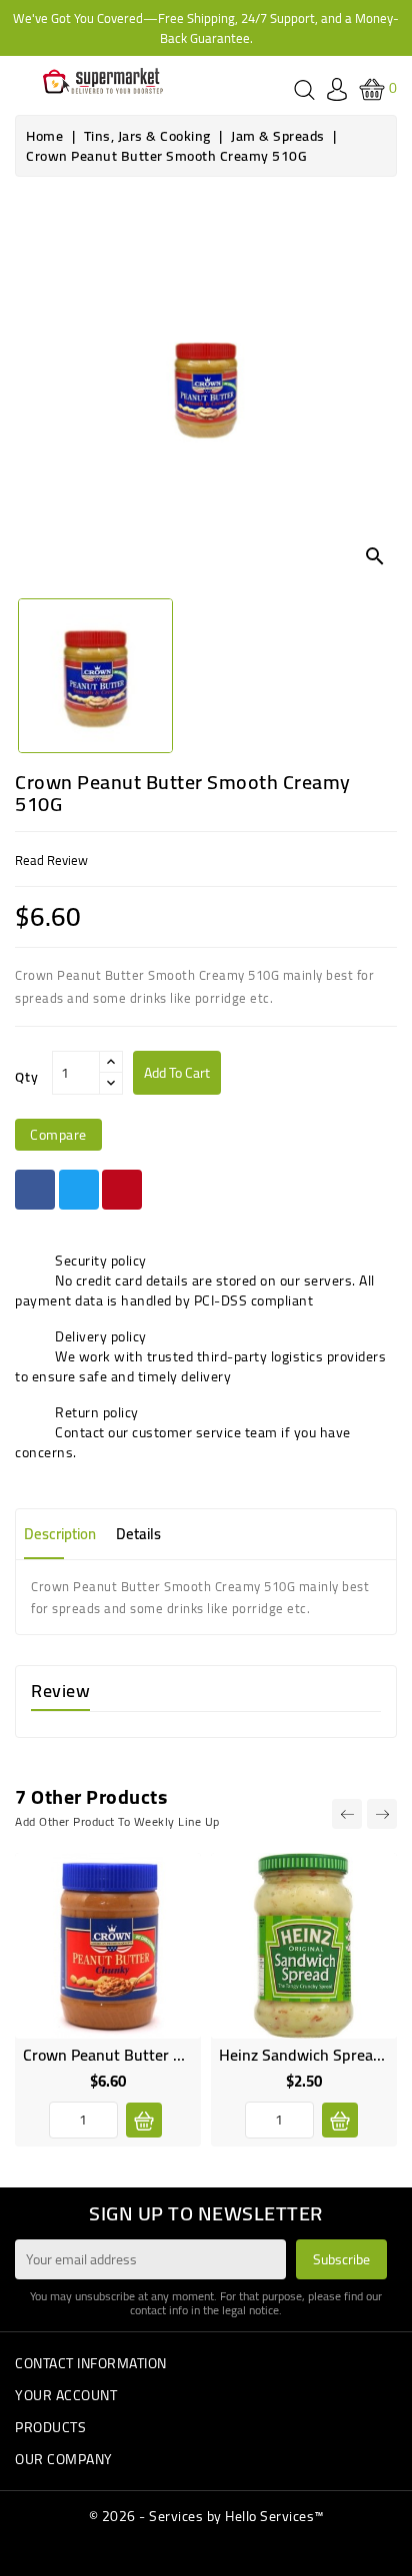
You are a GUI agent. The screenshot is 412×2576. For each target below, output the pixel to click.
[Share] (35, 1190)
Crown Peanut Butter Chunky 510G (144, 2055)
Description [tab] (60, 1534)
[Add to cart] (144, 2120)
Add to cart (177, 1073)
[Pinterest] (122, 1190)
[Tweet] (79, 1190)
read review (51, 860)
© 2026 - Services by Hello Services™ (206, 2516)
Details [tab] (138, 1534)
